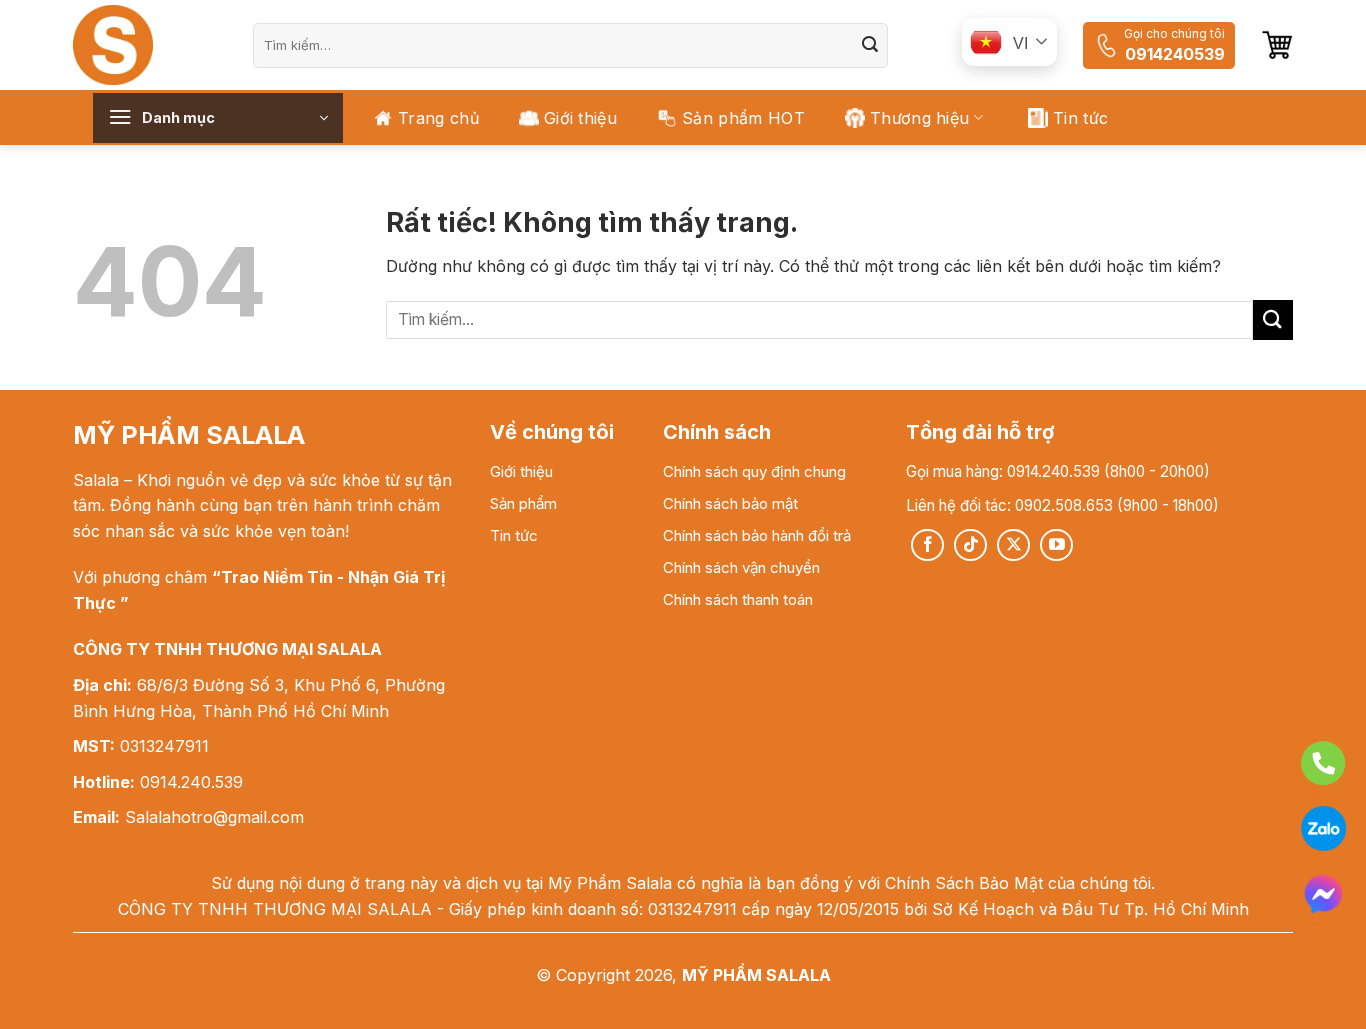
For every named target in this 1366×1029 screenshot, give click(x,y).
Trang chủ (438, 118)
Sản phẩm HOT (743, 118)
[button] (1277, 45)
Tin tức (1080, 118)
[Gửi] (870, 45)
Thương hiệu (920, 118)
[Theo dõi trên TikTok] (970, 545)
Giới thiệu (580, 118)
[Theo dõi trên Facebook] (927, 545)
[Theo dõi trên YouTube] (1056, 545)
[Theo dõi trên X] (1013, 545)
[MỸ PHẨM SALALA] (148, 45)
